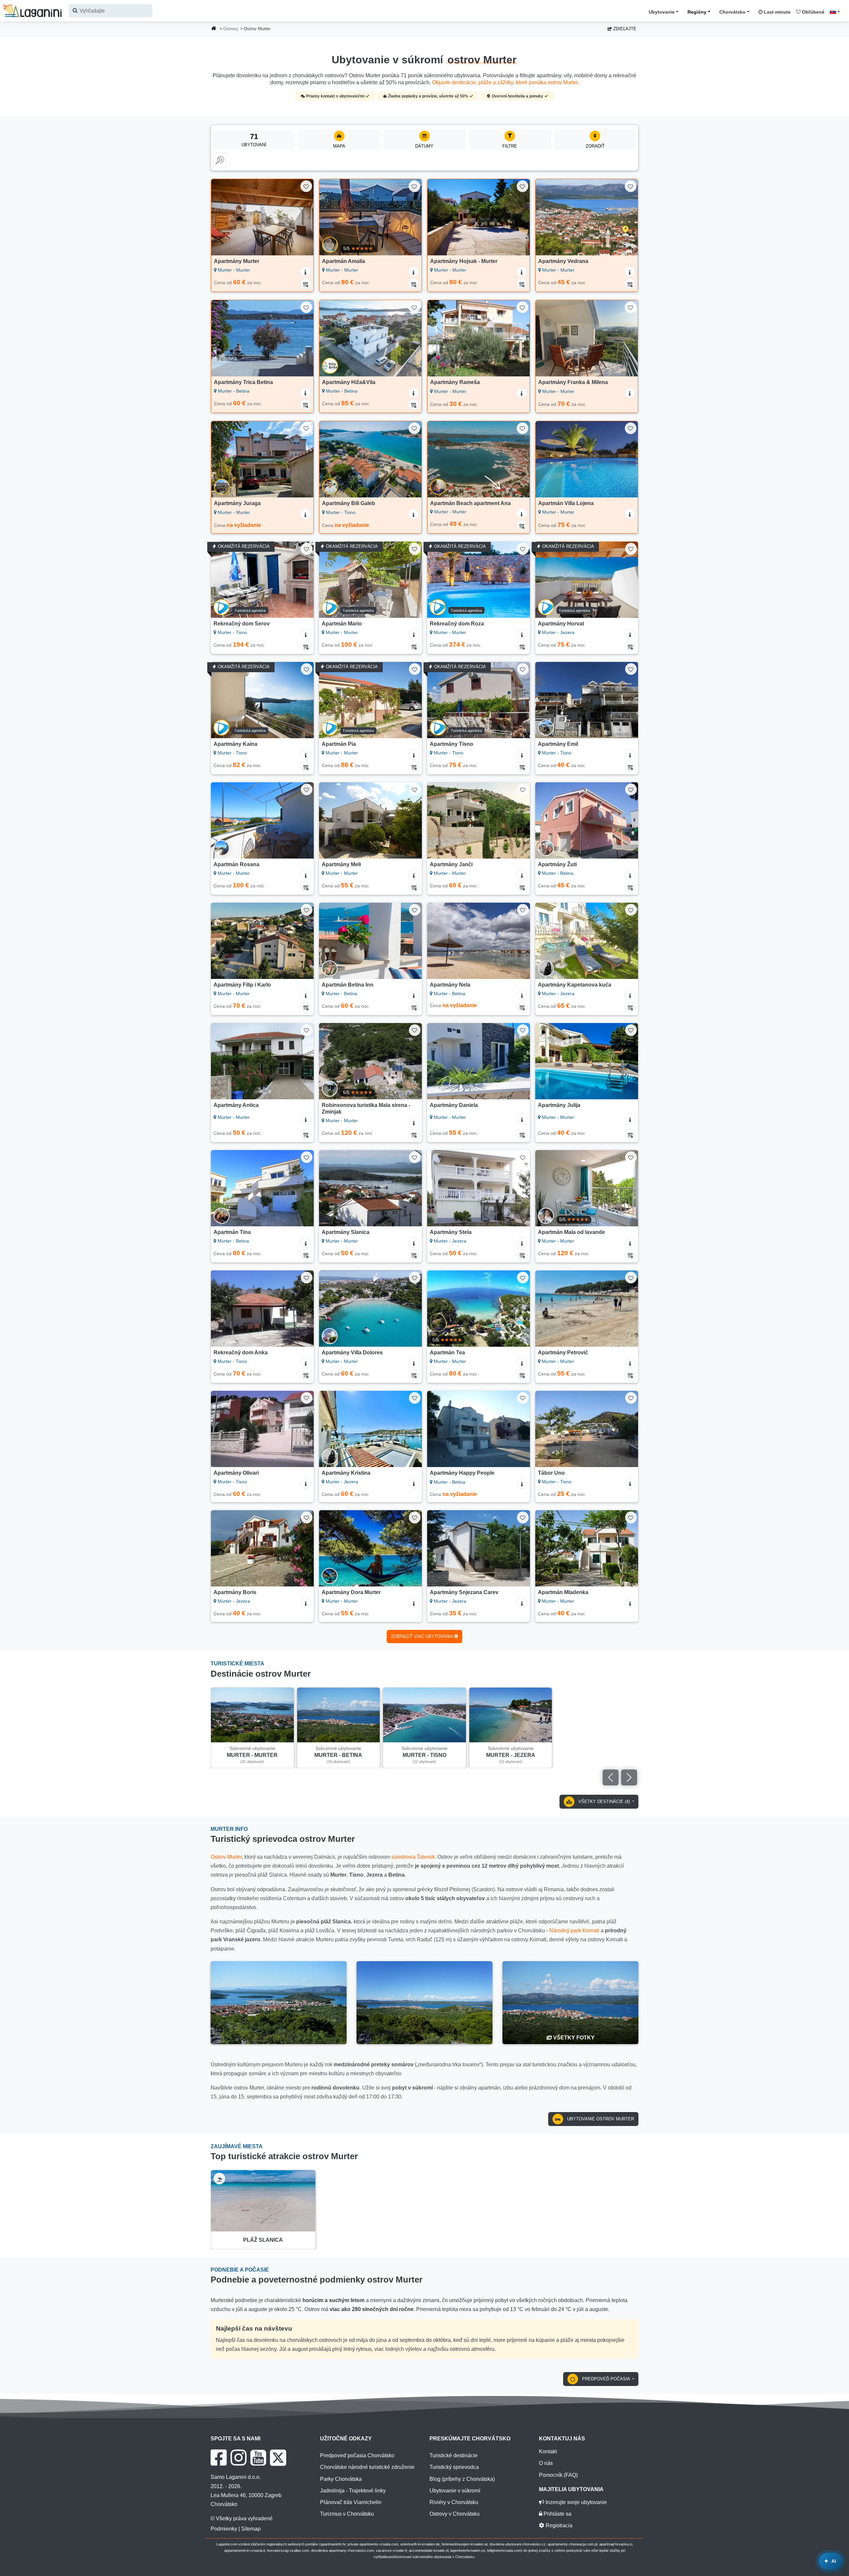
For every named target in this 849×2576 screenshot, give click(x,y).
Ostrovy (231, 29)
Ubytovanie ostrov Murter (600, 2119)
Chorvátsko (732, 12)
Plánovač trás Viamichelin (351, 2502)
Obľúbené (813, 12)
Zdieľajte (624, 29)
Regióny (697, 12)
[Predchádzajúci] (223, 217)
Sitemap (251, 2529)
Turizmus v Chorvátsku (347, 2514)
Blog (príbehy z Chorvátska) (462, 2479)
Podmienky (224, 2529)
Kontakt (548, 2451)
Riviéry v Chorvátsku (454, 2502)
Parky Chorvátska (341, 2479)
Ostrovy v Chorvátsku (455, 2514)
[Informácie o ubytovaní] (305, 272)
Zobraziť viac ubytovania (423, 1636)
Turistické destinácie (454, 2455)
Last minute (777, 12)
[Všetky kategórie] (220, 160)
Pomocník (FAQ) (558, 2475)
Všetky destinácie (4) (604, 1802)
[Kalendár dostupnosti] (305, 284)
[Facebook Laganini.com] (219, 2458)
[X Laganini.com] (278, 2458)
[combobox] (111, 11)
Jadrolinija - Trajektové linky (353, 2491)
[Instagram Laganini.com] (238, 2458)
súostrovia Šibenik (413, 1857)
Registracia (558, 2525)
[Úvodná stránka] (214, 29)
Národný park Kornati (574, 1931)
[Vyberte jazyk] (837, 12)
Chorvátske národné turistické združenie (367, 2467)
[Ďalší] (302, 217)
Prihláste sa (557, 2514)
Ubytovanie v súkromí (455, 2491)
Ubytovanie (662, 12)
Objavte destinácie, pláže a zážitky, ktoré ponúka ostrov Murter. (506, 82)
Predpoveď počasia (606, 2379)
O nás (546, 2463)
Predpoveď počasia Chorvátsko (357, 2455)
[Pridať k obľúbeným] (306, 186)
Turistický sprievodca (454, 2467)
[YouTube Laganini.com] (258, 2458)
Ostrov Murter (226, 1857)
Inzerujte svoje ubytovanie (576, 2502)
